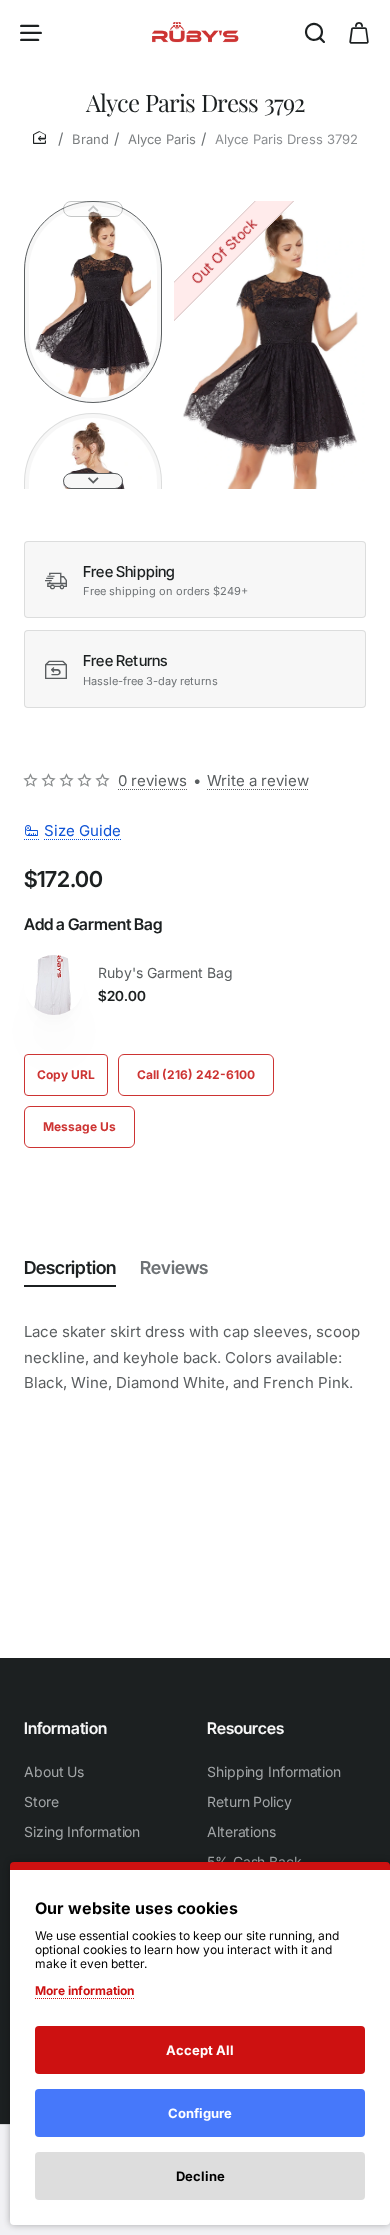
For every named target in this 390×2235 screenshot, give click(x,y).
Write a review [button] (258, 780)
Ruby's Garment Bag (165, 972)
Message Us (79, 1126)
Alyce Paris (162, 139)
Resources (245, 1728)
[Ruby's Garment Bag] (54, 985)
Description (70, 1267)
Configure (200, 2113)
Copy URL (66, 1074)
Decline (200, 2176)
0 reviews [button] (152, 780)
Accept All (200, 2050)
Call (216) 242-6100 (196, 1074)
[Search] (315, 32)
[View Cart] (359, 32)
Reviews (174, 1267)
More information (84, 1990)
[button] (93, 209)
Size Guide (82, 830)
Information (65, 1728)
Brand (90, 139)
